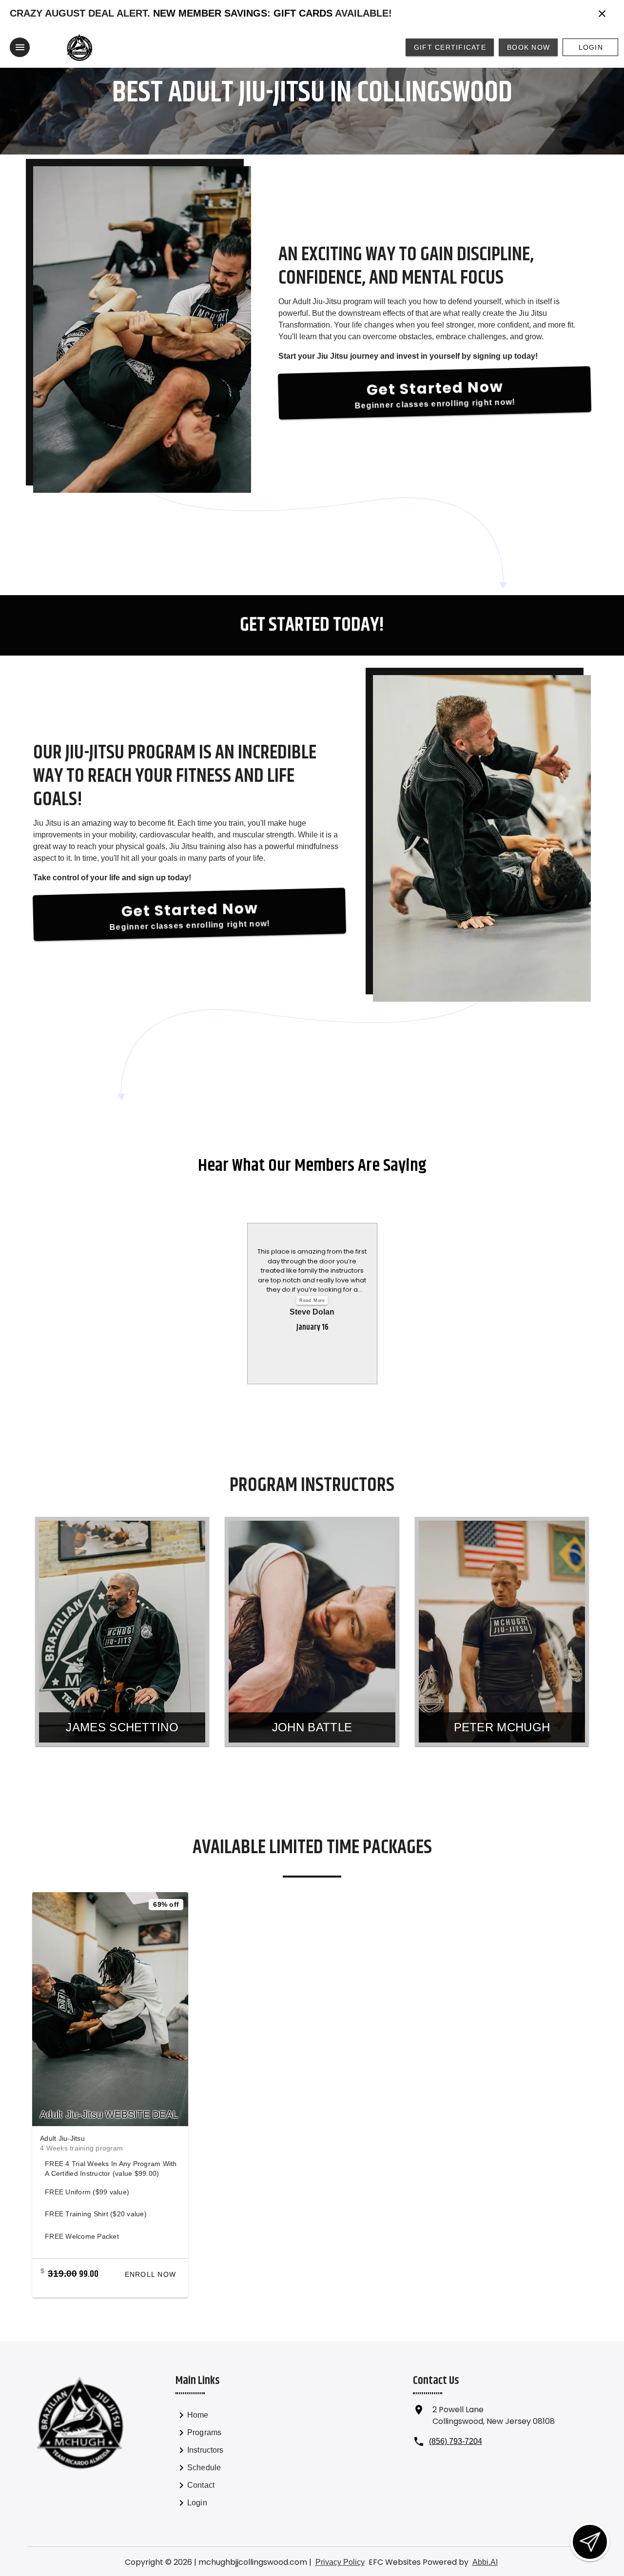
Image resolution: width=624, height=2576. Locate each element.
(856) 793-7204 (456, 2441)
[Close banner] (602, 14)
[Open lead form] (590, 2542)
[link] (229, 2417)
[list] (229, 2460)
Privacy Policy (340, 2562)
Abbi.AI (485, 2562)
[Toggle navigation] (20, 47)
